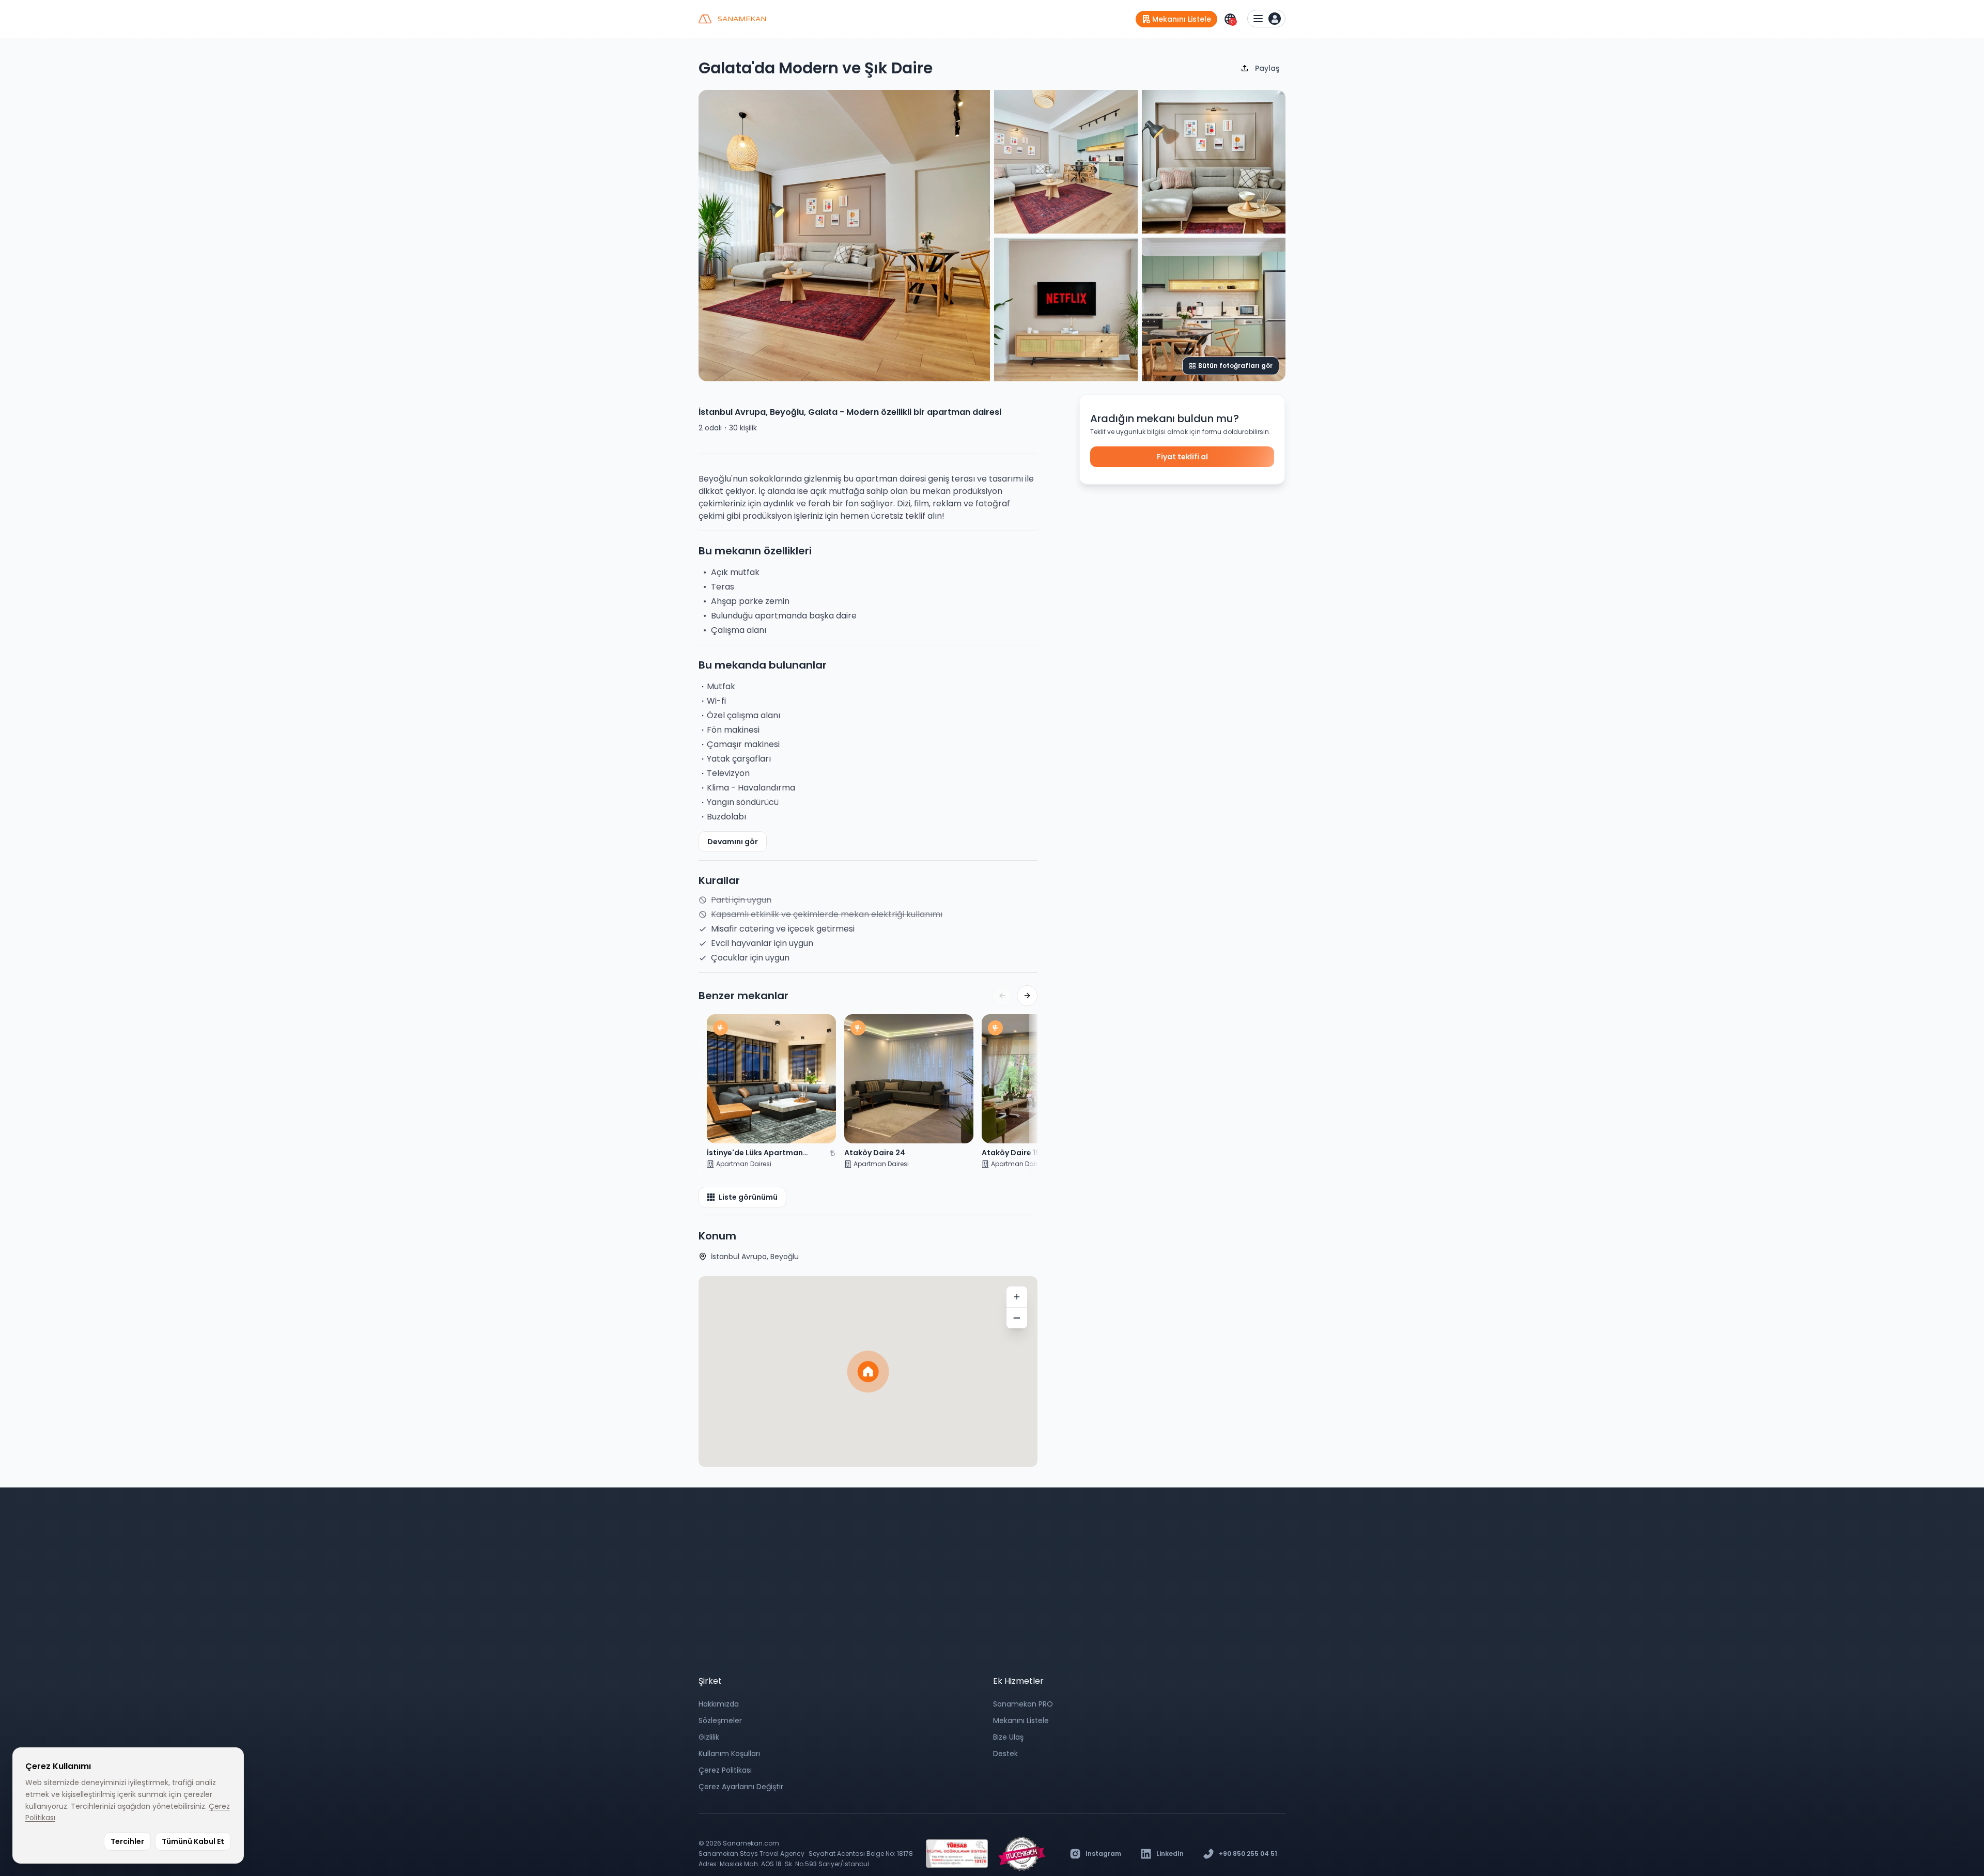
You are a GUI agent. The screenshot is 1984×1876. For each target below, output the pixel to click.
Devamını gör (733, 842)
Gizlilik (709, 1737)
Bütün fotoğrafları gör (1235, 366)
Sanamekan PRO (1023, 1704)
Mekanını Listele (1021, 1720)
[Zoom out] (1017, 1318)
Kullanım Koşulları (729, 1754)
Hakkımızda (719, 1704)
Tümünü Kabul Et (193, 1841)
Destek (1005, 1754)
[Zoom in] (1017, 1297)
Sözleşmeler (720, 1720)
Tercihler (127, 1841)
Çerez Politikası (725, 1770)
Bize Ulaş (1008, 1737)
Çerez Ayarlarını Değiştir (741, 1787)
